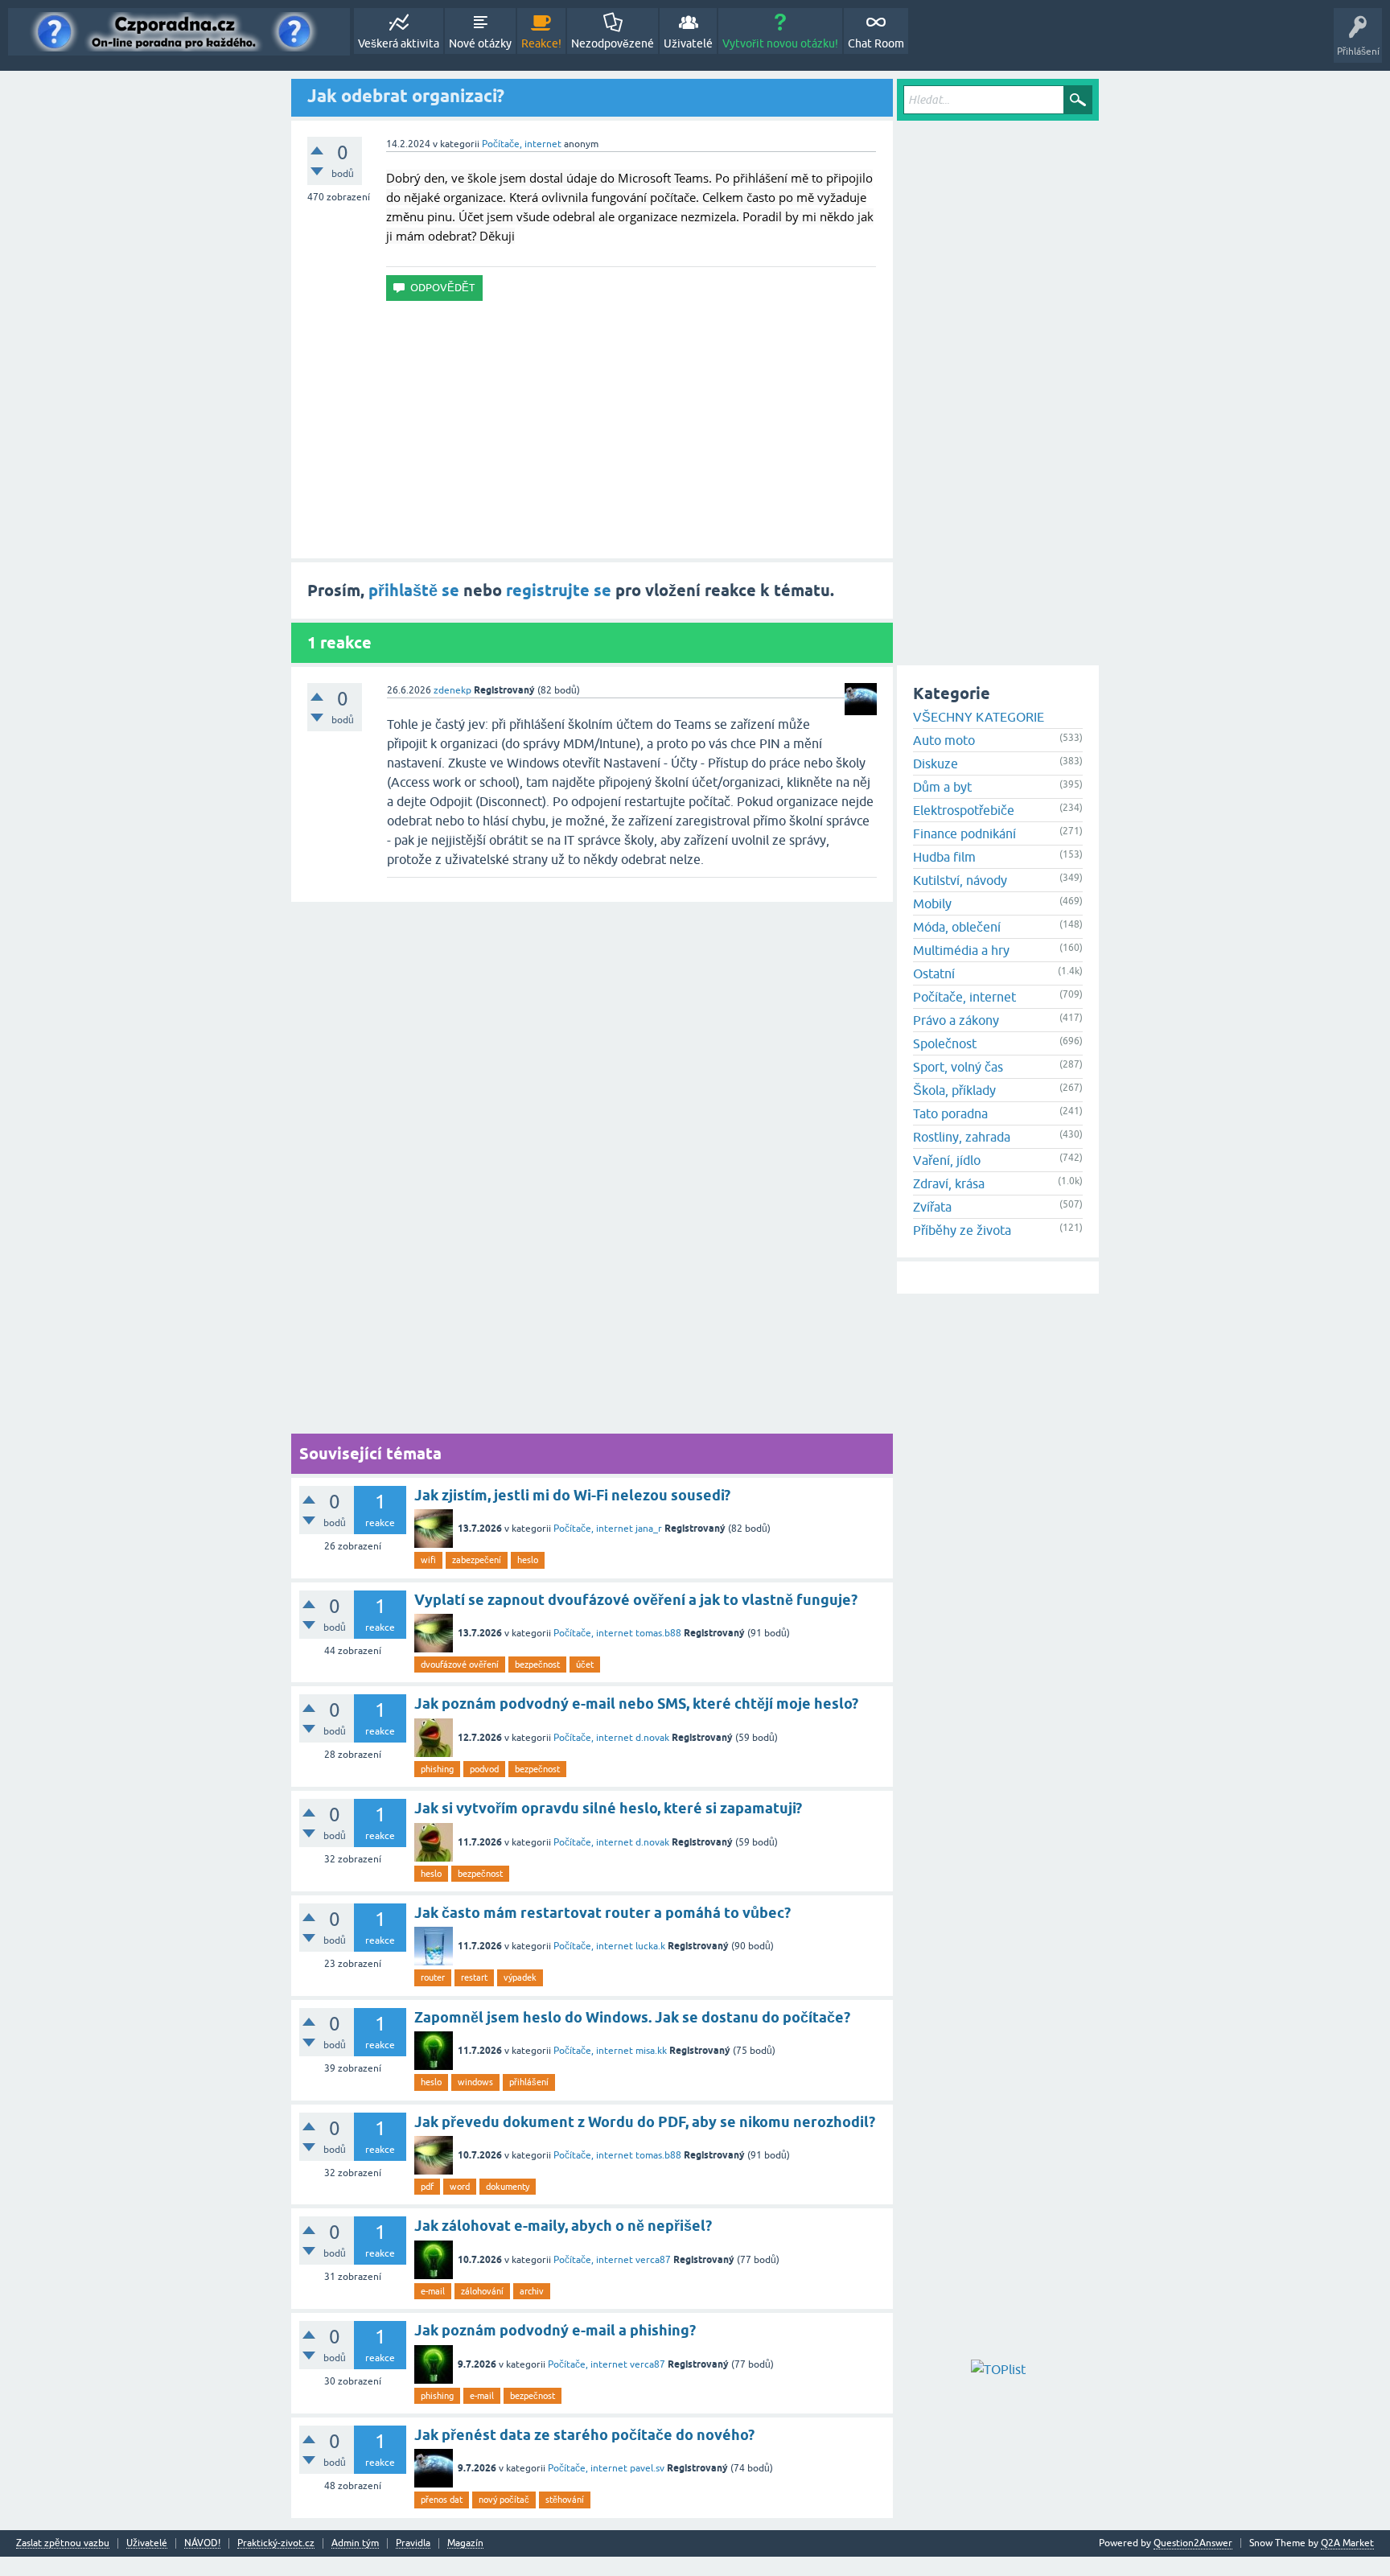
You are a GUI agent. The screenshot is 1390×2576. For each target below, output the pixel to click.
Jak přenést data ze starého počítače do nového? (584, 2435)
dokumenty (508, 2187)
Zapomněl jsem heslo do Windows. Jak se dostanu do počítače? (632, 2017)
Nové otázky (480, 43)
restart (474, 1977)
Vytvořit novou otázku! (780, 43)
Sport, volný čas (958, 1067)
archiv (532, 2291)
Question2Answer (1193, 2543)
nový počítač (504, 2500)
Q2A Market (1347, 2543)
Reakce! (541, 43)
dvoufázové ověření (460, 1665)
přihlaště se (414, 591)
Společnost (945, 1043)
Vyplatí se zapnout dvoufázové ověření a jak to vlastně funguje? (636, 1600)
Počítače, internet (522, 144)
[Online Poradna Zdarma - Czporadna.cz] (179, 32)
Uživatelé (688, 43)
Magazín (465, 2543)
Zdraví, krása (949, 1183)
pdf (427, 2187)
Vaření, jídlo (947, 1160)
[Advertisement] (592, 430)
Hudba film (944, 857)
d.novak (652, 1738)
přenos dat (442, 2500)
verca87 (653, 2260)
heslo (528, 1560)
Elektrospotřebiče (964, 810)
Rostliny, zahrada (962, 1137)
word (460, 2187)
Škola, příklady (954, 1090)
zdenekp (452, 690)
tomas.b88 (658, 1633)
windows (475, 2082)
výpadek (520, 1977)
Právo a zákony (956, 1020)
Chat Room (876, 43)
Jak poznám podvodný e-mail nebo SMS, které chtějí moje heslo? (636, 1704)
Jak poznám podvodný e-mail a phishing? (555, 2330)
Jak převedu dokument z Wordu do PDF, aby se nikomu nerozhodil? (645, 2122)
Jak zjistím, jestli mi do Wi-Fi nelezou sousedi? (572, 1495)
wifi (428, 1560)
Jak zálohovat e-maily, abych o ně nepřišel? (563, 2226)
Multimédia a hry (961, 950)
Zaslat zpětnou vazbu (63, 2543)
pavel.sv (647, 2468)
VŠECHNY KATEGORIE (979, 717)
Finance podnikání (964, 833)
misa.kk (651, 2051)
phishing (437, 1769)
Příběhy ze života (962, 1230)
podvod (484, 1769)
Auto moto (944, 740)
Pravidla (413, 2543)
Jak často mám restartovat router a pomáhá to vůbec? (602, 1913)
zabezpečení (477, 1560)
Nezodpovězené (613, 43)
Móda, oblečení (957, 927)
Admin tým (355, 2543)
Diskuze (936, 763)
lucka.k (650, 1946)
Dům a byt (942, 787)
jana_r (649, 1529)
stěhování (565, 2500)
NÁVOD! (202, 2543)
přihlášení (529, 2082)
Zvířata (932, 1207)
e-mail (433, 2291)
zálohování (482, 2291)
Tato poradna (950, 1113)
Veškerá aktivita (399, 43)
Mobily (932, 903)
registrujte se (559, 591)
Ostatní (934, 973)
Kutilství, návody (960, 880)
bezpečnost (537, 1665)
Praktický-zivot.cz (276, 2543)
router (433, 1977)
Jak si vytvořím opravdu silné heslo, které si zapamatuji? (608, 1808)
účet (585, 1665)
